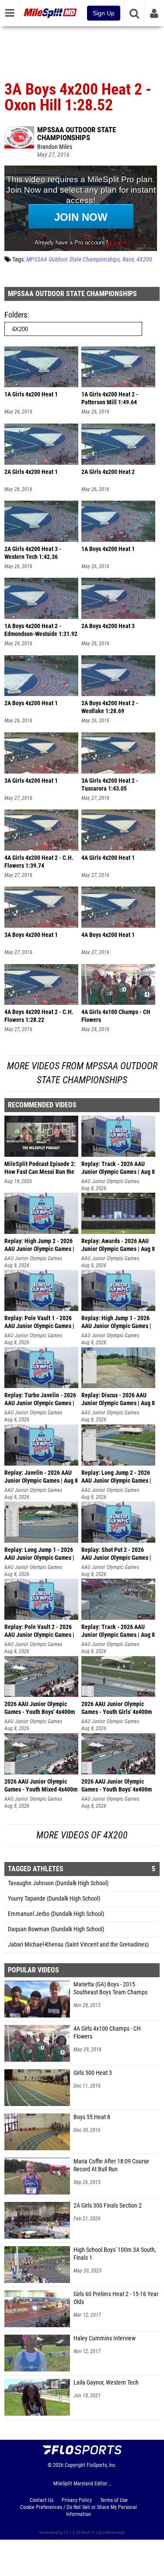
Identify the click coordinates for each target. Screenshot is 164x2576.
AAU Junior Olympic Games (110, 1181)
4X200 (144, 260)
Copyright (75, 2465)
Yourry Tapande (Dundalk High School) (54, 1899)
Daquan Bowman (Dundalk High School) (56, 1929)
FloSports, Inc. (102, 2465)
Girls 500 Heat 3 (93, 2073)
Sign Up (104, 13)
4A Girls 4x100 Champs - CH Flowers (107, 2033)
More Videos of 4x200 (82, 1835)
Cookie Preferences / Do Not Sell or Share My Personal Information (79, 2511)
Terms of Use (114, 2500)
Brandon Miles (55, 147)
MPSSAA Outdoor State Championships (77, 134)
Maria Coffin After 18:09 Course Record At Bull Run (111, 2165)
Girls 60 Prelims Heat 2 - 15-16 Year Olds (116, 2298)
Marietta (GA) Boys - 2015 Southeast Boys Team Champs (110, 1988)
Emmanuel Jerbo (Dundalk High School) (56, 1914)
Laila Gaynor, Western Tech (106, 2383)
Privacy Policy (77, 2500)
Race (128, 260)
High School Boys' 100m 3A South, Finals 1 (115, 2254)
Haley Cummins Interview (105, 2338)
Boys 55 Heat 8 (92, 2117)
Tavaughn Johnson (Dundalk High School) (58, 1883)
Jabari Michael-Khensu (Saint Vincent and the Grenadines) (78, 1945)
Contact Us (42, 2500)
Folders (16, 315)
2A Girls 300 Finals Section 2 (108, 2206)
